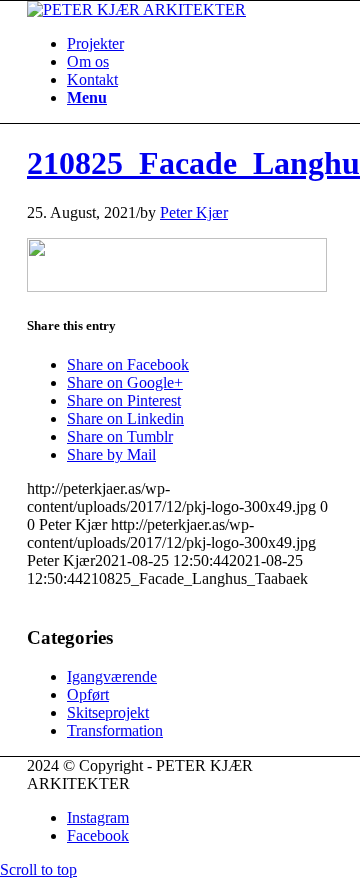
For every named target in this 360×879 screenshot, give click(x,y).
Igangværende (112, 676)
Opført (88, 694)
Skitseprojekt (108, 712)
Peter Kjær (194, 212)
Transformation (115, 730)
